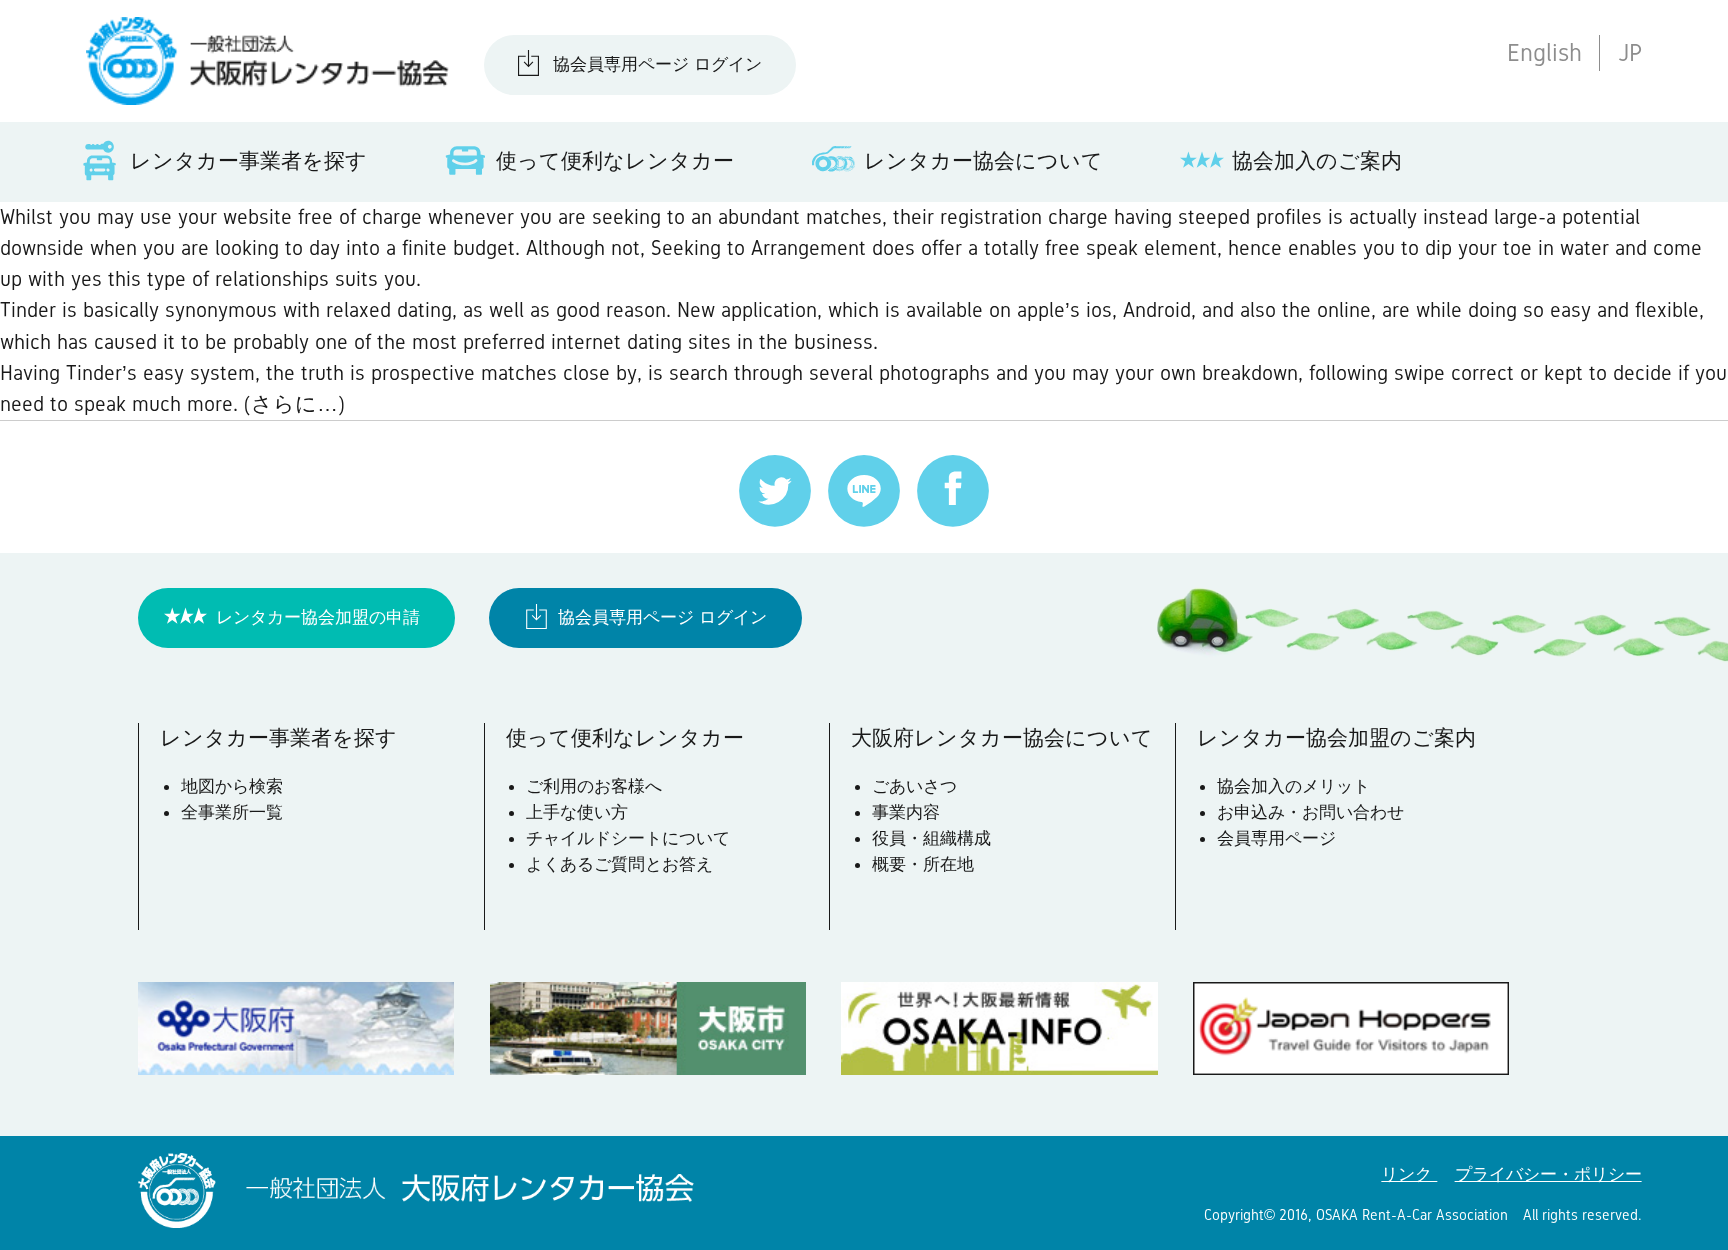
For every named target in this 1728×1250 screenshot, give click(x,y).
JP (1630, 52)
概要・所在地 (923, 864)
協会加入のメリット (1293, 786)
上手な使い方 (577, 812)
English (1544, 52)
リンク (1409, 1174)
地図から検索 (232, 786)
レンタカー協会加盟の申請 (318, 617)
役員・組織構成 (931, 838)
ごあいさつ (914, 786)
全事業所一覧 (232, 812)
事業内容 (906, 812)
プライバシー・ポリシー (1548, 1174)
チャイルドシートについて (628, 838)
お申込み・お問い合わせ (1310, 812)
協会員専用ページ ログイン (657, 64)
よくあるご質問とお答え (619, 864)
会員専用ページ (1276, 838)
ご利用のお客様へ (594, 786)
